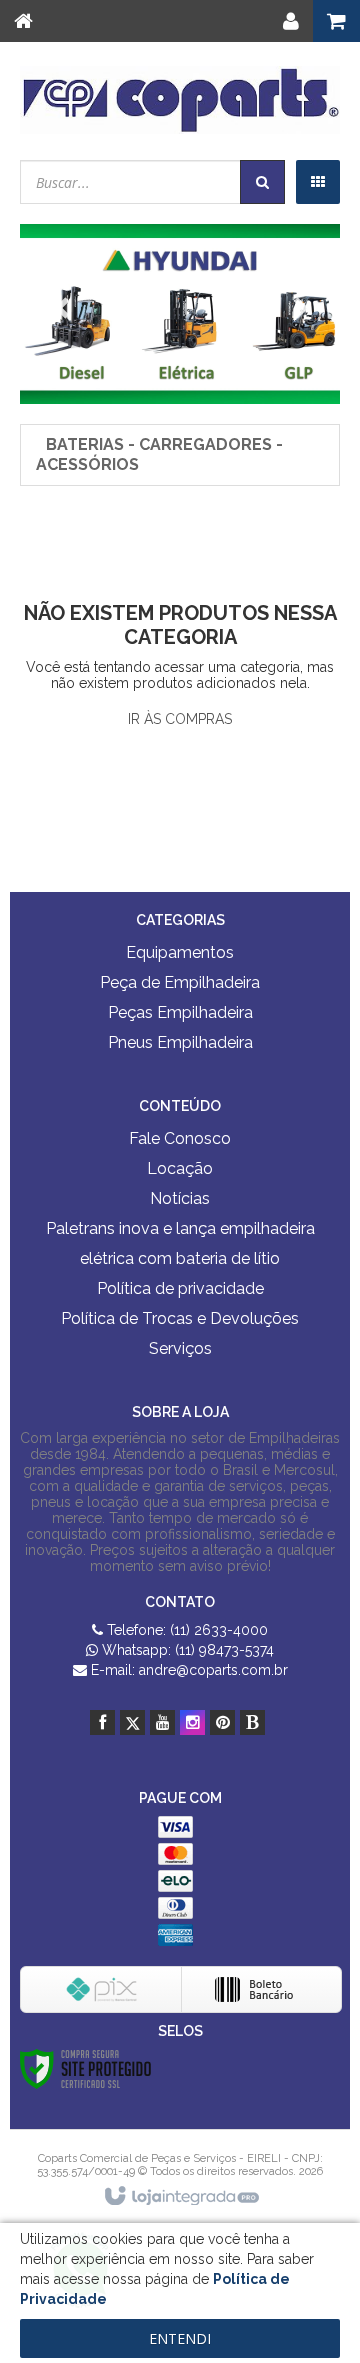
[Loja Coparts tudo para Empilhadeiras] (180, 100)
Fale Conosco (180, 1138)
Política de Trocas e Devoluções (180, 1318)
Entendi (180, 2338)
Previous (65, 309)
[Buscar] (262, 182)
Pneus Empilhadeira (180, 1042)
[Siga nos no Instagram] (192, 1723)
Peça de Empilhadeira (180, 982)
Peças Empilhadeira (180, 1012)
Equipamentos (180, 952)
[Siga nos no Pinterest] (222, 1723)
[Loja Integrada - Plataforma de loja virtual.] (180, 2197)
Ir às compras (180, 719)
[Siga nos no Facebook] (102, 1723)
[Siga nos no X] (132, 1723)
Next (295, 302)
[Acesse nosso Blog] (252, 1723)
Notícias (180, 1198)
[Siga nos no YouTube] (162, 1723)
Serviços (180, 1348)
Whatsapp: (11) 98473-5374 (186, 1650)
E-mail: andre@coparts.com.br (187, 1670)
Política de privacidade (180, 1288)
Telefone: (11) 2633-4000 (185, 1630)
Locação (180, 1168)
